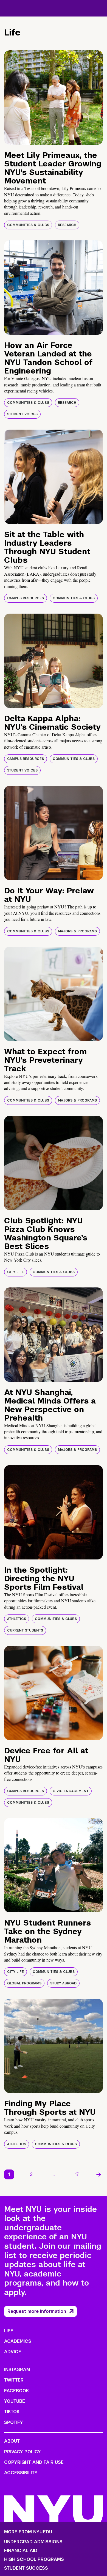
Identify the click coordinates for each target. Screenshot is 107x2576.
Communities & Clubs (28, 225)
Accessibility (21, 2473)
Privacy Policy (22, 2452)
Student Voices (22, 414)
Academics (18, 2341)
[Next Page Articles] (99, 2174)
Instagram (17, 2370)
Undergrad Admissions (33, 2542)
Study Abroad (63, 1983)
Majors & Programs (77, 931)
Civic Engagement (71, 1791)
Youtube (15, 2401)
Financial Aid (21, 2551)
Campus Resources (26, 598)
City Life (16, 1272)
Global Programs (24, 1983)
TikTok (12, 2412)
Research (67, 225)
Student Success (26, 2568)
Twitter (14, 2380)
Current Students (25, 1630)
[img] (54, 98)
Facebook (16, 2391)
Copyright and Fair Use (34, 2462)
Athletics (17, 1619)
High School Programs (34, 2559)
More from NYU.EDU (28, 2532)
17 (77, 2174)
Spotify (14, 2422)
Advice (13, 2352)
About (12, 2441)
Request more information (37, 2311)
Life (9, 2331)
